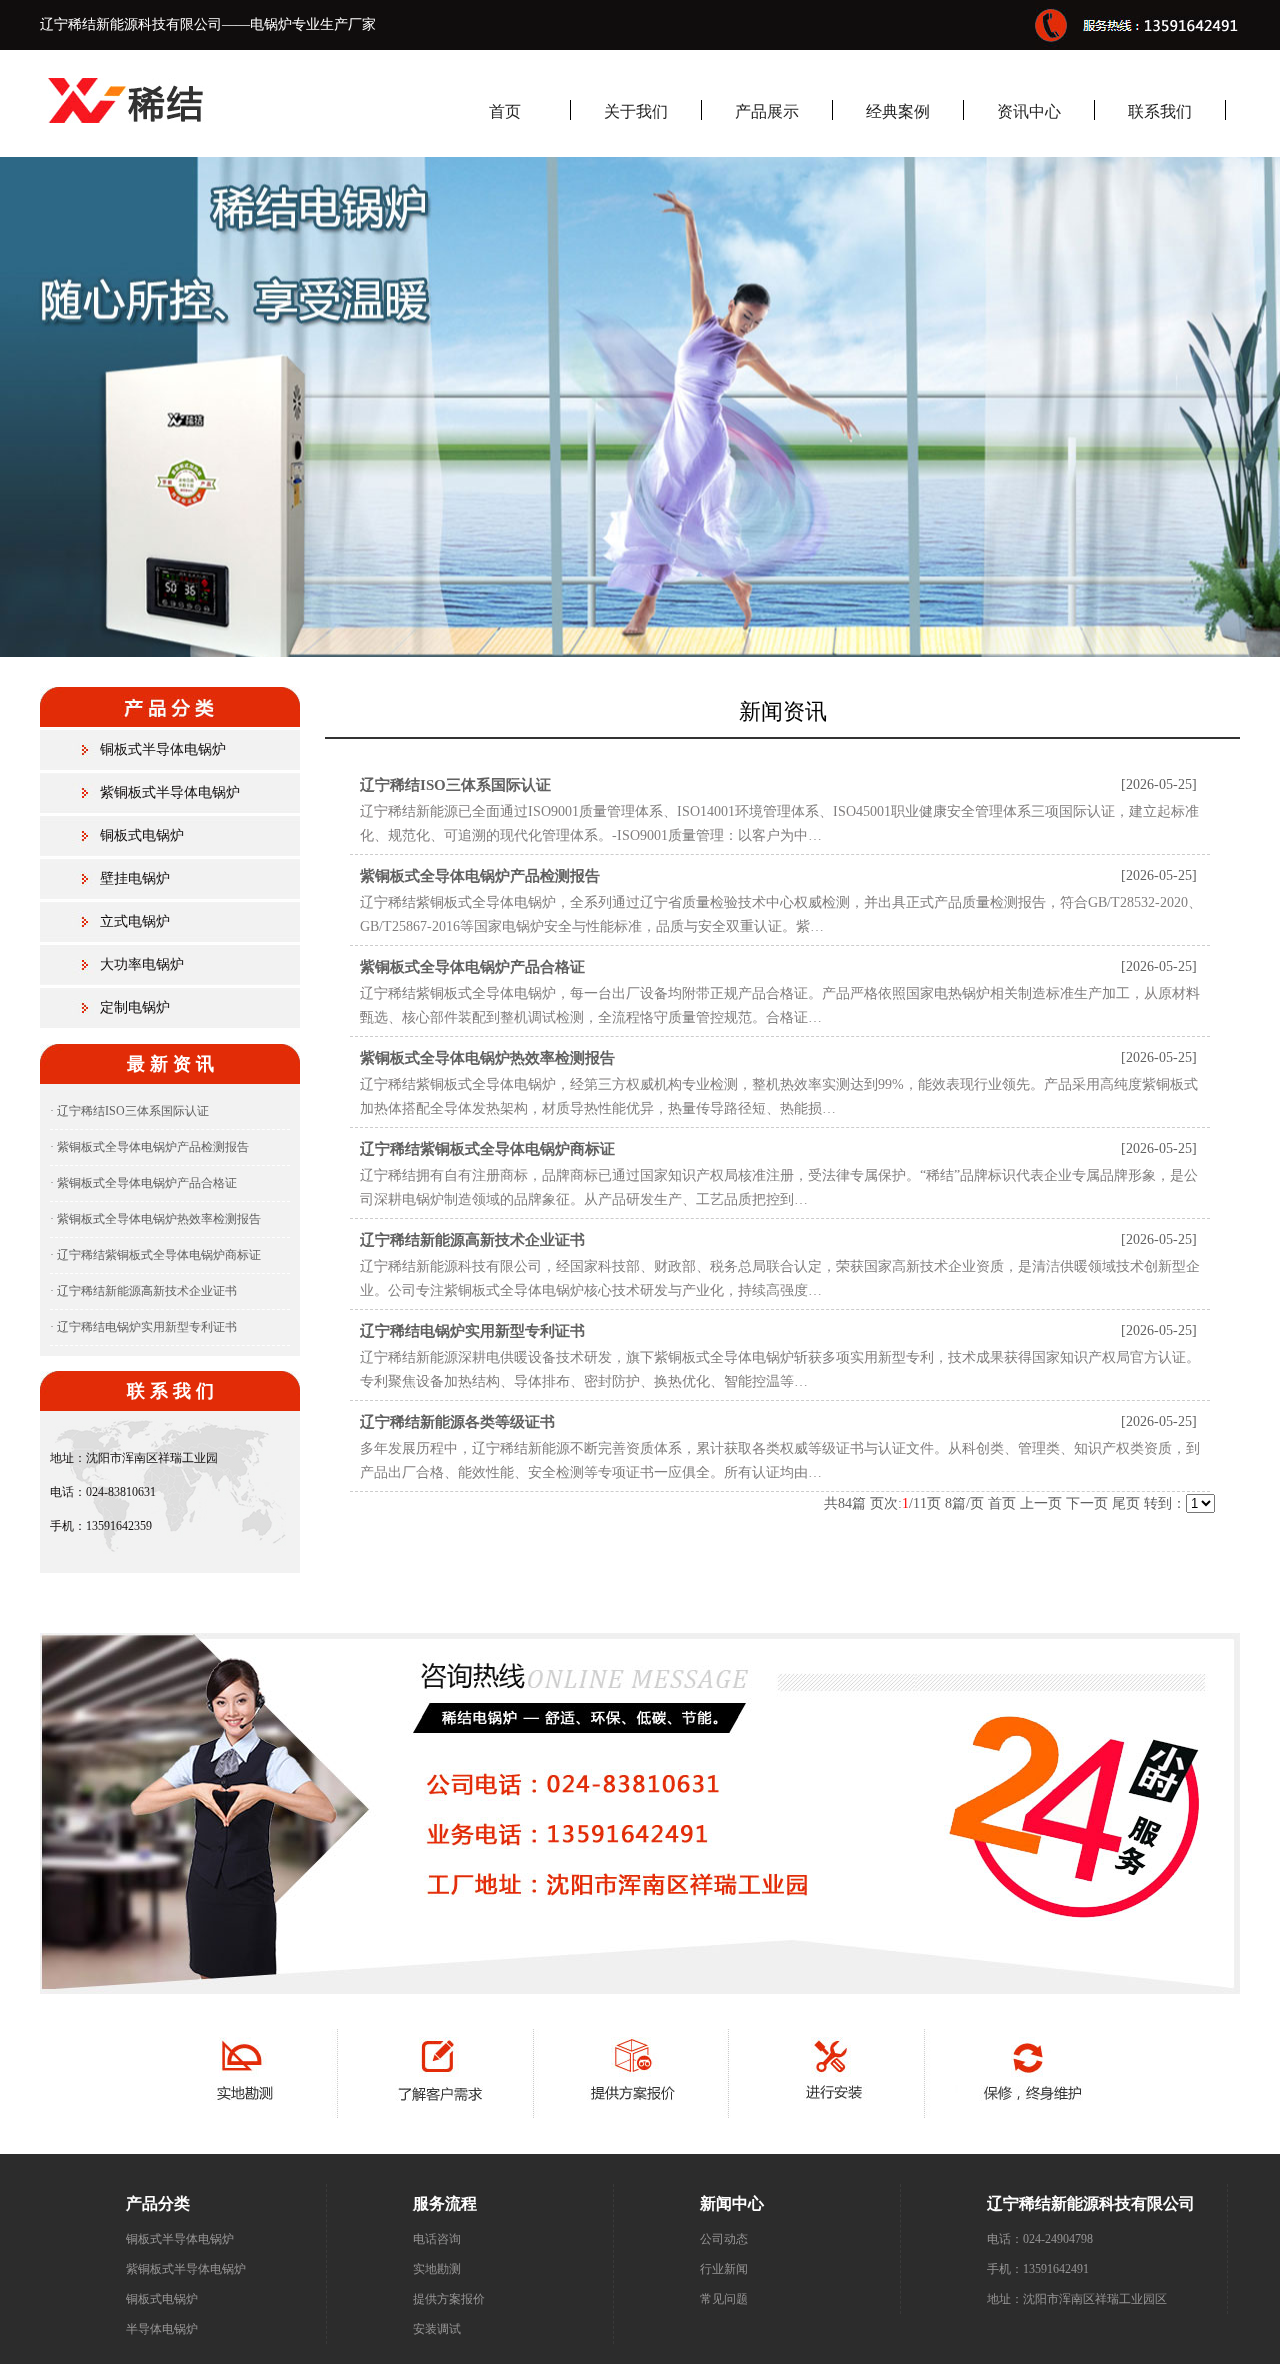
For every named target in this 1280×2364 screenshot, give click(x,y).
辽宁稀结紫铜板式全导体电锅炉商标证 (487, 1149)
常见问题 (724, 2299)
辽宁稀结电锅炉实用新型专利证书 (472, 1331)
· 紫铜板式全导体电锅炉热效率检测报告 (155, 1219)
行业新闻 (724, 2269)
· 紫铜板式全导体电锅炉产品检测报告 (149, 1147)
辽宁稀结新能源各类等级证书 (457, 1422)
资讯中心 (1029, 111)
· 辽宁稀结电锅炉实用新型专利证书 (143, 1327)
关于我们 (636, 111)
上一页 (1041, 1503)
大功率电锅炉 (142, 964)
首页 (505, 111)
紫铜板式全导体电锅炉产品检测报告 (480, 876)
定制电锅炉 (135, 1007)
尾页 (1126, 1503)
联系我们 (1160, 111)
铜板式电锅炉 (142, 835)
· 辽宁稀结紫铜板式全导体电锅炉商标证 (155, 1255)
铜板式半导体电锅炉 (163, 749)
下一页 (1087, 1503)
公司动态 (724, 2239)
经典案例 (898, 111)
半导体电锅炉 (162, 2329)
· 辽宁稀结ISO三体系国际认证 (129, 1111)
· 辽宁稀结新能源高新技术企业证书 (143, 1291)
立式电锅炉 (135, 921)
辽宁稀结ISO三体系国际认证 (455, 785)
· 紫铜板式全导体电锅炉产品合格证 (143, 1183)
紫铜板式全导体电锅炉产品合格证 (472, 967)
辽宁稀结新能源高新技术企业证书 (472, 1240)
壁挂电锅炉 (135, 878)
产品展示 (767, 111)
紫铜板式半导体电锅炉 (170, 792)
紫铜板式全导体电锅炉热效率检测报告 (487, 1058)
